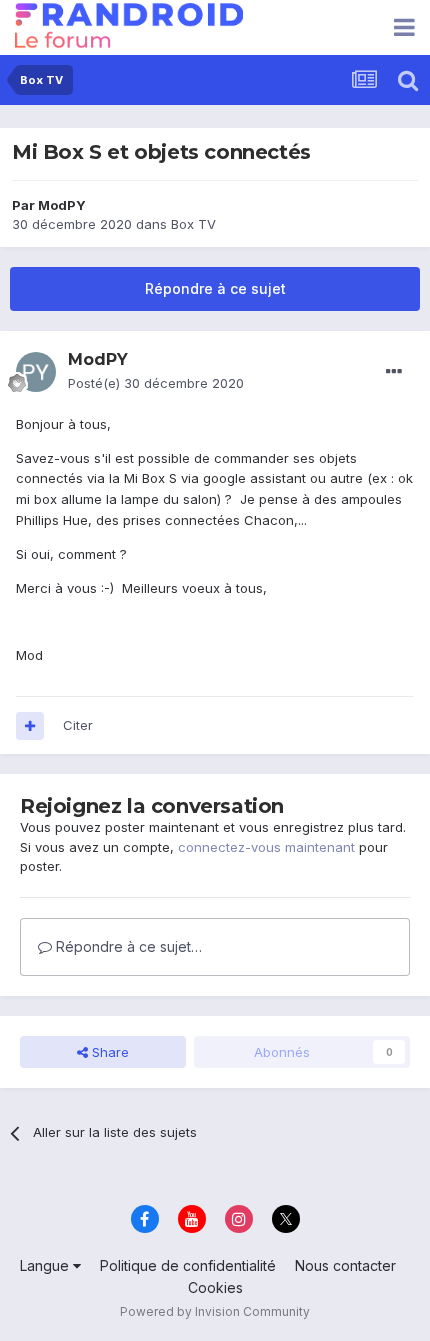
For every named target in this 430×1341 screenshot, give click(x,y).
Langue (46, 1265)
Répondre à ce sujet (215, 288)
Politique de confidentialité (188, 1265)
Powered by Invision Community (215, 1311)
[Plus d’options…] (394, 372)
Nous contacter (345, 1265)
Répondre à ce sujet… (127, 946)
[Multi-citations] (30, 726)
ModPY (62, 205)
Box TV (193, 224)
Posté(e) (156, 383)
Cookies (215, 1287)
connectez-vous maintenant (266, 847)
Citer (78, 725)
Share (108, 1052)
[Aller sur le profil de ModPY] (36, 372)
